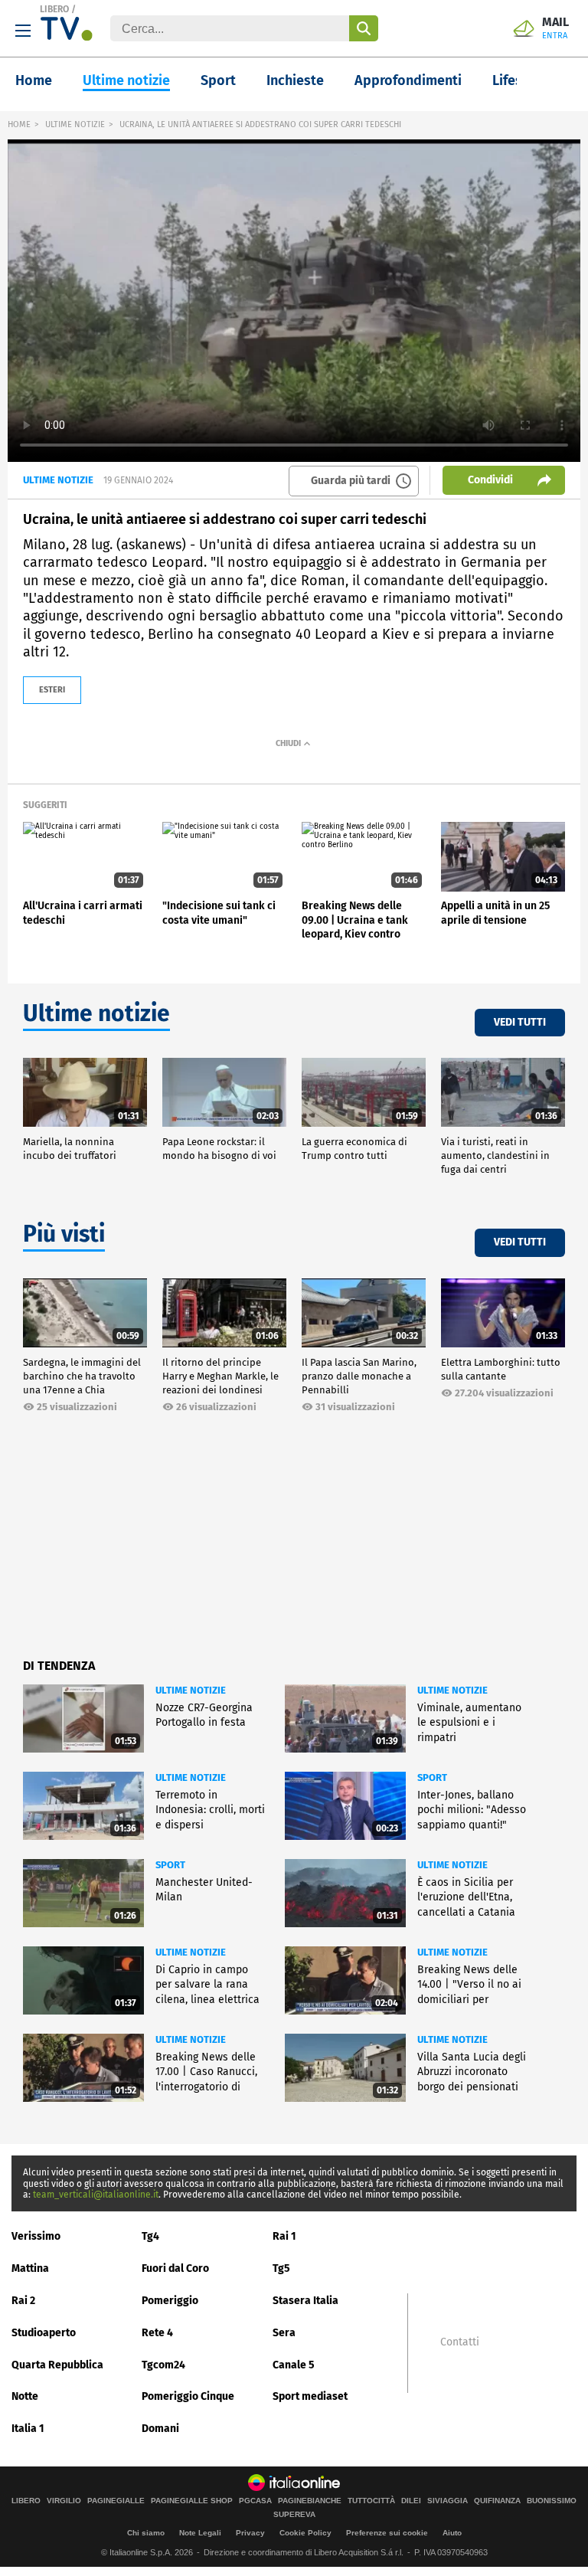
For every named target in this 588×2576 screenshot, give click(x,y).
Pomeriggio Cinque (188, 2396)
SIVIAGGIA (448, 2501)
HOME (19, 124)
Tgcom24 (163, 2365)
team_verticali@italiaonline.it (96, 2195)
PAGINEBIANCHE (310, 2501)
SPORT (432, 1777)
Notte (25, 2396)
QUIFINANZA (497, 2501)
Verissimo (36, 2236)
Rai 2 (23, 2301)
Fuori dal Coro (175, 2268)
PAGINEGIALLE (116, 2501)
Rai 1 (284, 2236)
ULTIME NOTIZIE (75, 124)
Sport (218, 80)
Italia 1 (28, 2429)
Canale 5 (294, 2365)
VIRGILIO (64, 2501)
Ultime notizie (126, 80)
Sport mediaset (310, 2396)
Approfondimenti (408, 80)
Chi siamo (146, 2533)
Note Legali (200, 2533)
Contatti (460, 2342)
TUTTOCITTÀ (371, 2501)
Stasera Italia (305, 2301)
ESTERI (52, 690)
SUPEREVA (294, 2515)
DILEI (411, 2501)
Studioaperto (44, 2333)
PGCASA (255, 2501)
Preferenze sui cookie (387, 2533)
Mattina (30, 2268)
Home (34, 80)
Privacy (250, 2533)
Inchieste (295, 80)
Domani (160, 2429)
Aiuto (452, 2533)
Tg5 (281, 2268)
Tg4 (150, 2236)
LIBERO (54, 9)
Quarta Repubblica (57, 2365)
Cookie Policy (305, 2533)
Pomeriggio (170, 2301)
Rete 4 (157, 2333)
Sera (284, 2333)
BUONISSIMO (552, 2501)
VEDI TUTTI (520, 1022)
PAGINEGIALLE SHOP (192, 2501)
